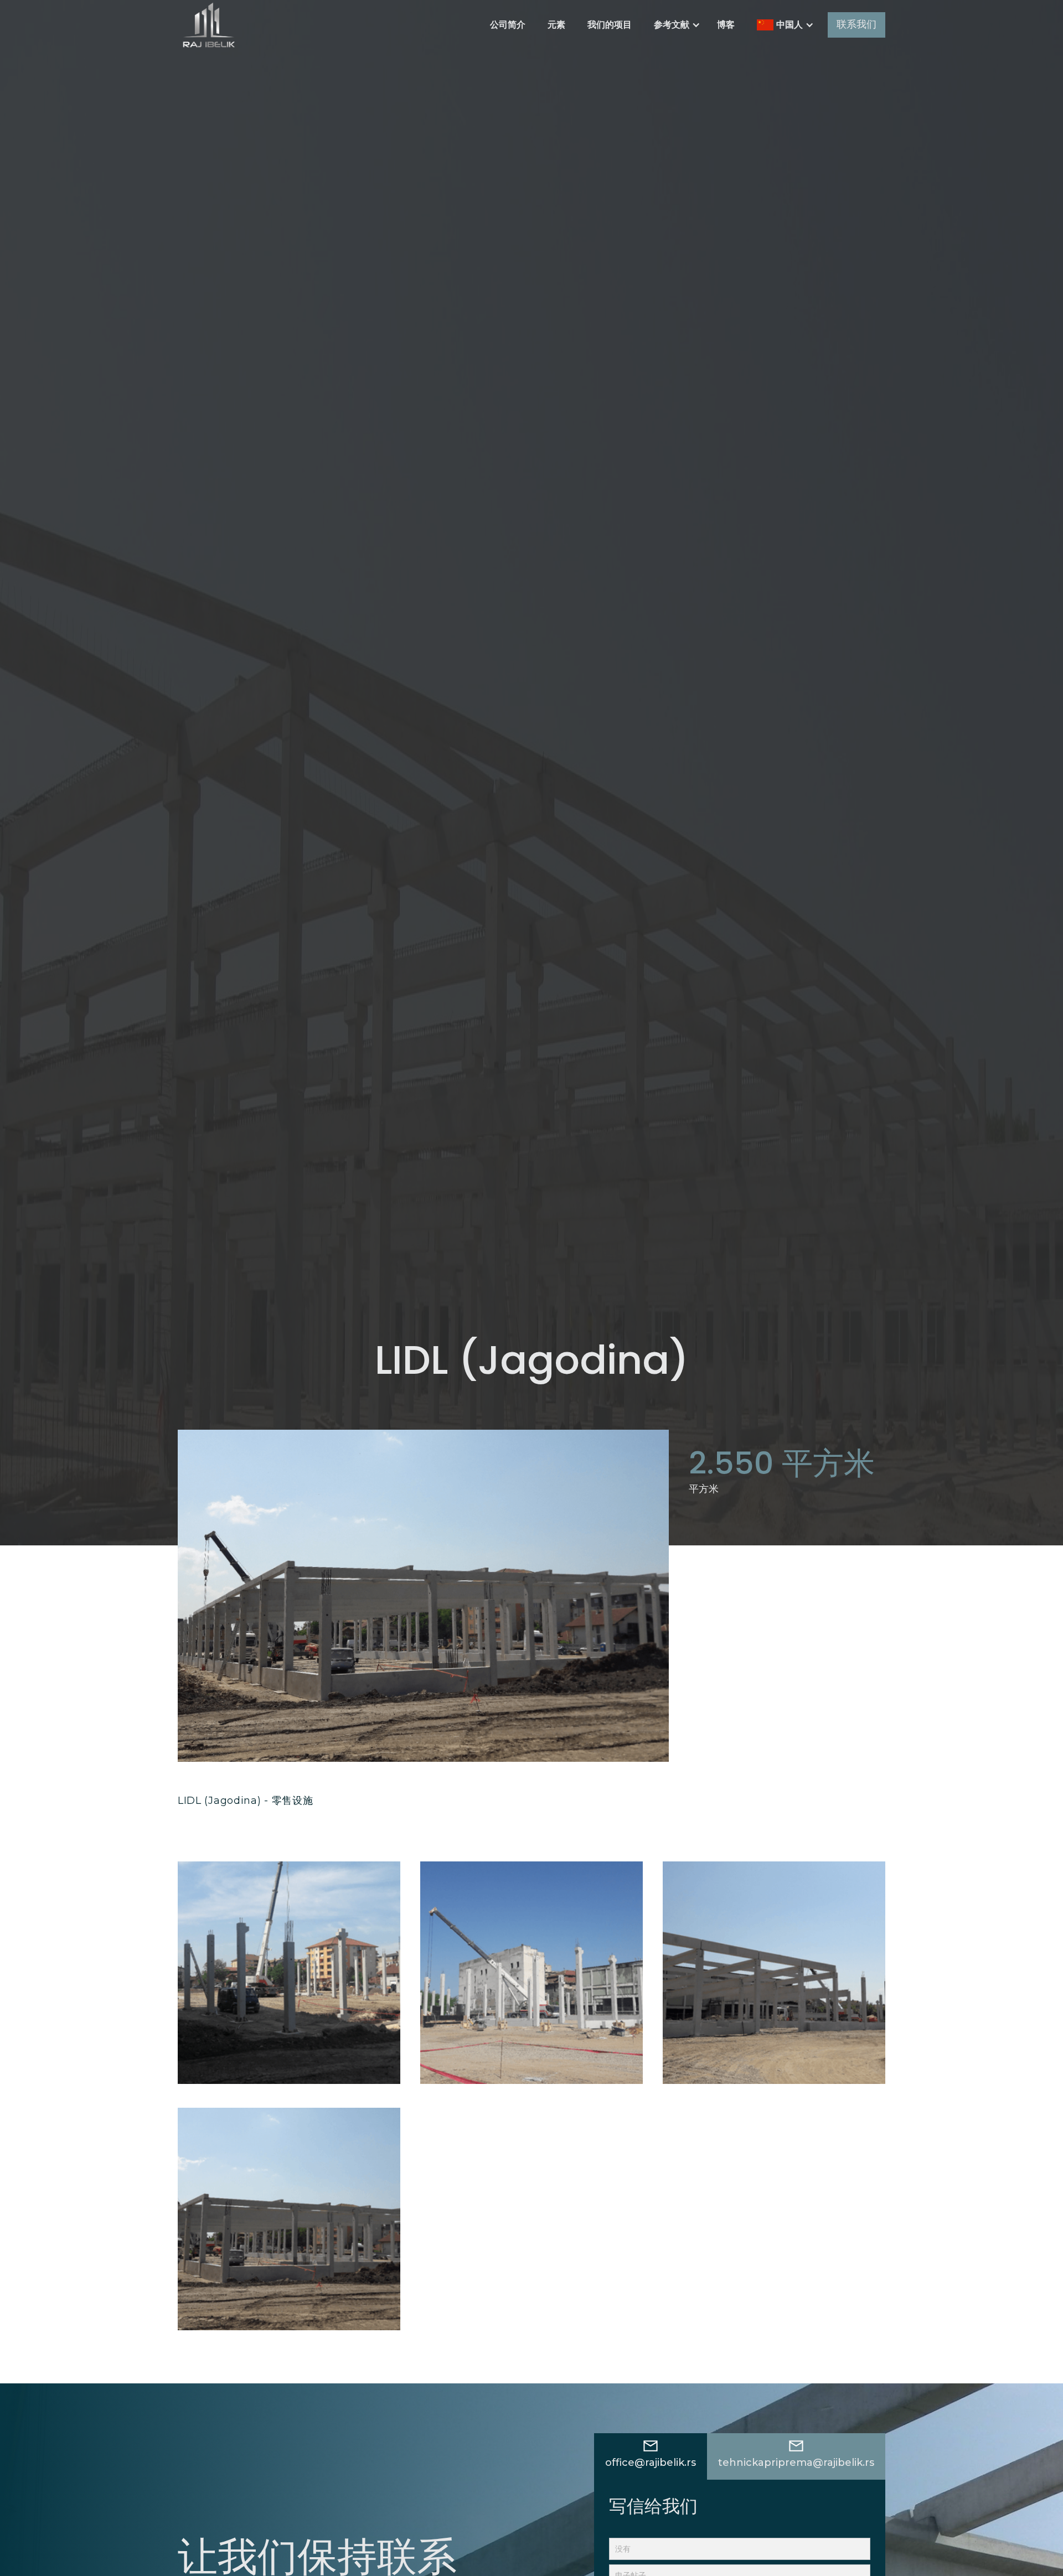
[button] (674, 25)
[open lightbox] (289, 1973)
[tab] (651, 2456)
